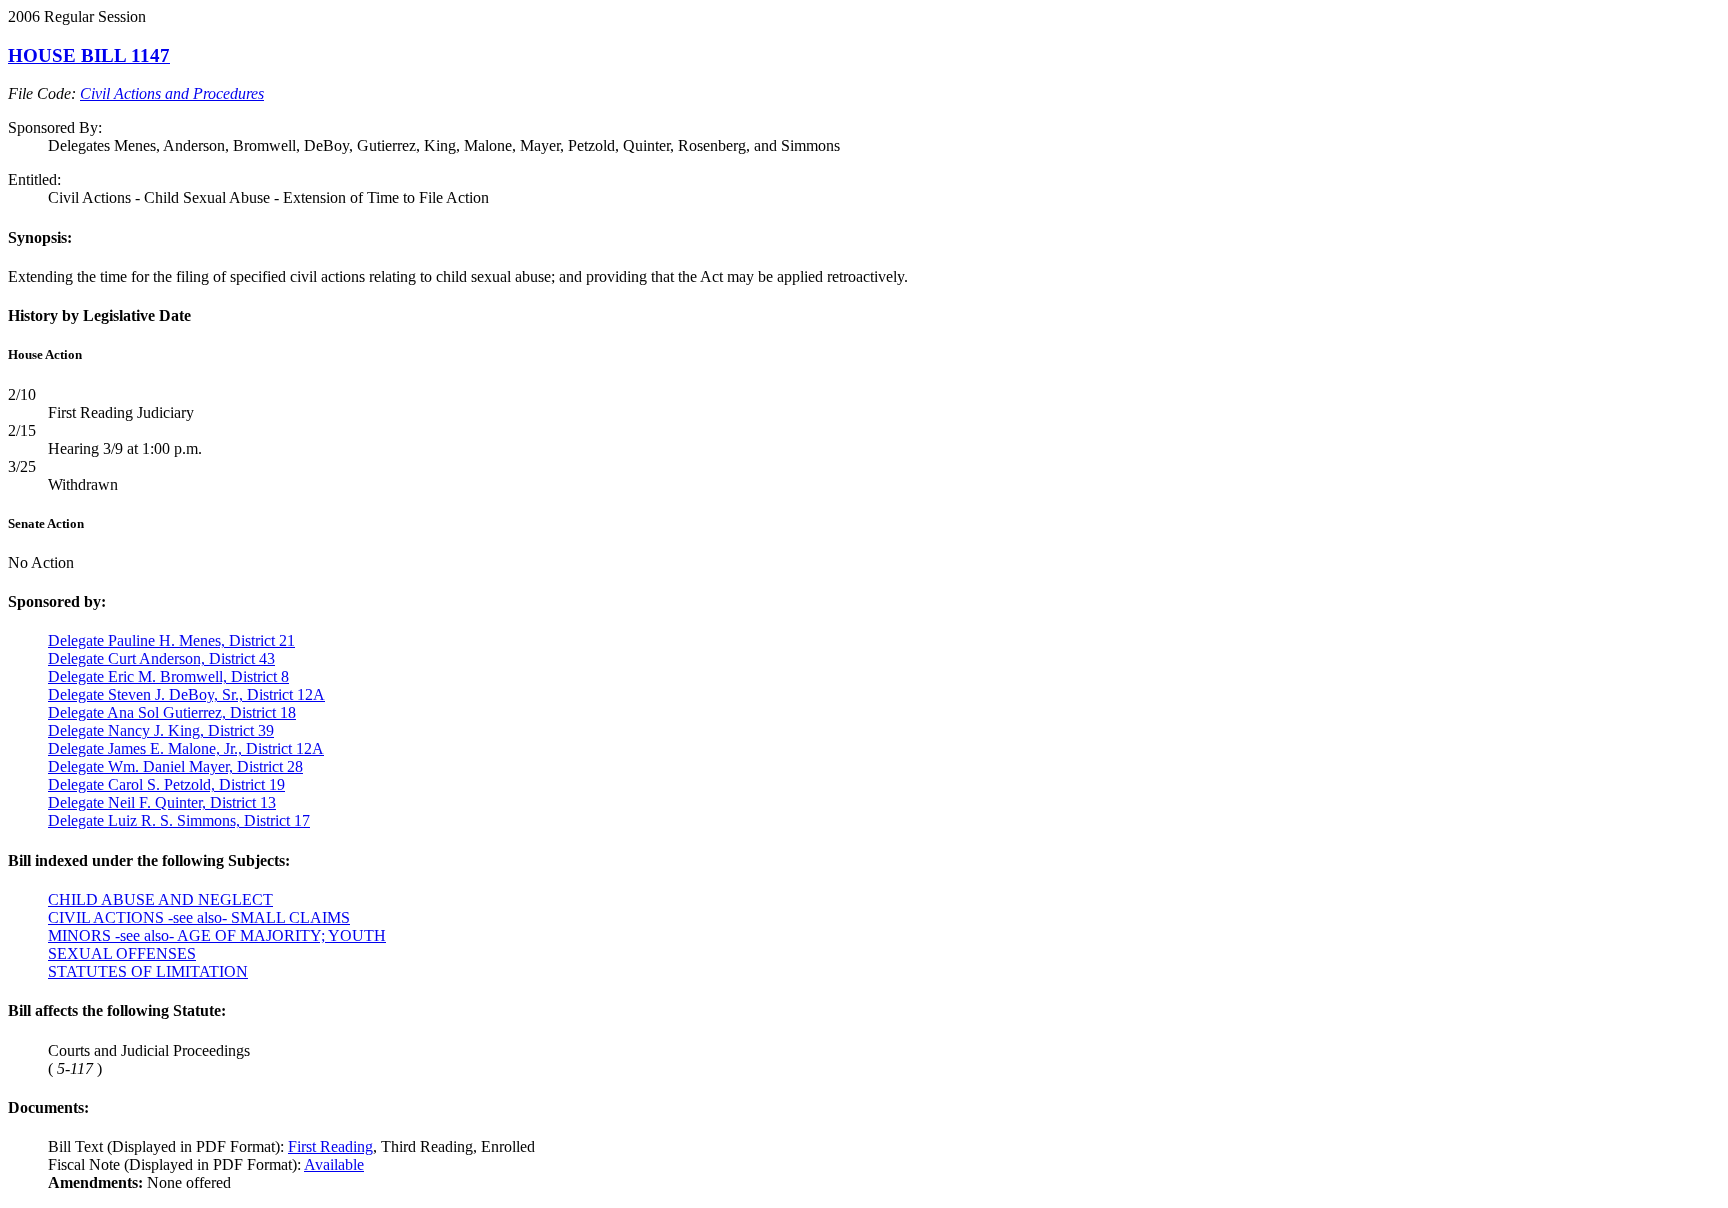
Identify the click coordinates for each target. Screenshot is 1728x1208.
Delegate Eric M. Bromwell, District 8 (168, 676)
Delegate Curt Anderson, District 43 (161, 658)
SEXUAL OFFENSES (122, 953)
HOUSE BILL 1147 (89, 55)
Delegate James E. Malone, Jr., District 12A (186, 748)
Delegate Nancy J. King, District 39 (161, 730)
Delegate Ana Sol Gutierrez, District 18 (172, 712)
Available (334, 1164)
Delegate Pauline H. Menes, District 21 (171, 640)
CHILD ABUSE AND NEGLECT (160, 899)
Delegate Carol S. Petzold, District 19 (166, 784)
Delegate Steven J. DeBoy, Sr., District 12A (186, 694)
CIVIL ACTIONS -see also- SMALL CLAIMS (199, 917)
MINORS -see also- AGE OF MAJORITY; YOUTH (217, 935)
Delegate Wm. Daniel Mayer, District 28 (175, 766)
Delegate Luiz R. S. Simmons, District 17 (179, 820)
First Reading (330, 1146)
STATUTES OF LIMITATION (148, 971)
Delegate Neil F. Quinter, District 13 (162, 802)
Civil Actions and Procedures (172, 93)
